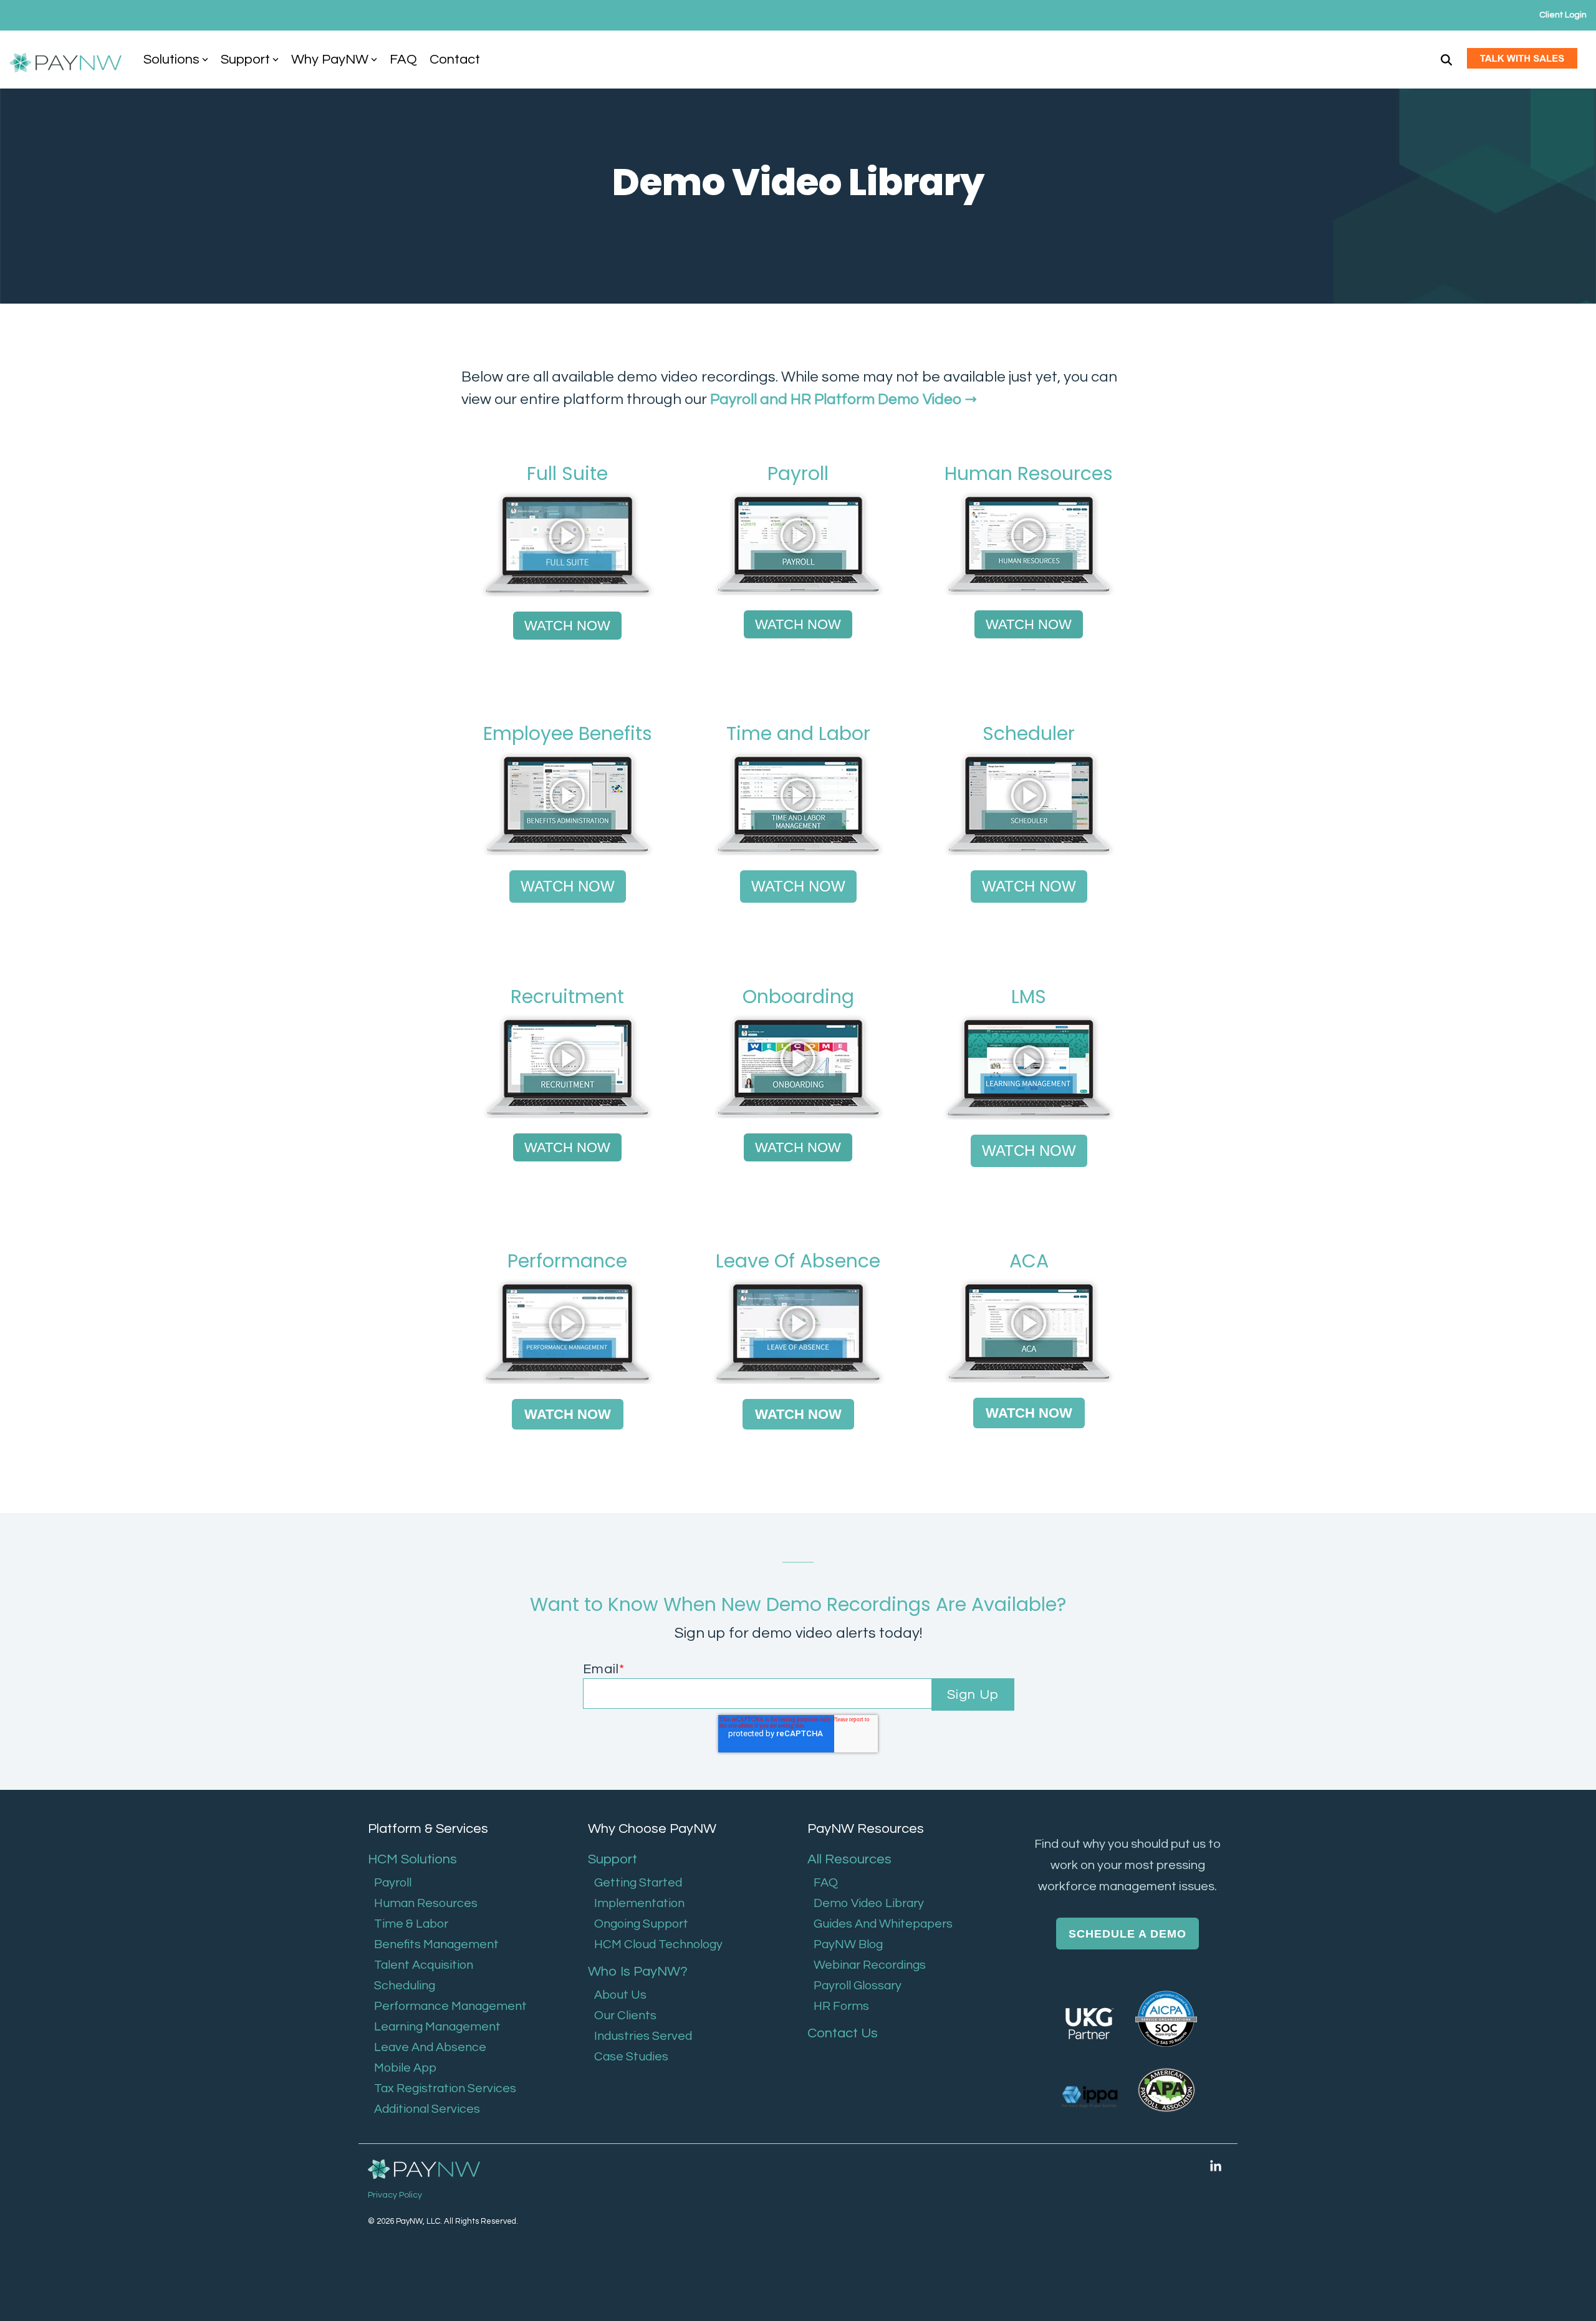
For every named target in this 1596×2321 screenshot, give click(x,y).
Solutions (171, 60)
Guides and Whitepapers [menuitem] (883, 1924)
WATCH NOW (567, 626)
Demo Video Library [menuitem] (869, 1903)
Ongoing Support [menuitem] (641, 1924)
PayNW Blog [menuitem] (848, 1944)
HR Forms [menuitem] (841, 2006)
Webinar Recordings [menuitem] (870, 1965)
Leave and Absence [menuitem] (430, 2047)
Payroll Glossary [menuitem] (858, 1986)
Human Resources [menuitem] (426, 1903)
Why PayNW (330, 60)
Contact (455, 60)
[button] (1216, 2166)
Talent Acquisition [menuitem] (424, 1965)
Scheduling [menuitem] (405, 1986)
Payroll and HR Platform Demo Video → (844, 399)
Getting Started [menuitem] (638, 1883)
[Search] (1446, 60)
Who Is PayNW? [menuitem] (638, 1972)
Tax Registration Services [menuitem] (445, 2088)
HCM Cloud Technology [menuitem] (658, 1944)
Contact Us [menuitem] (843, 2033)
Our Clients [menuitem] (625, 2016)
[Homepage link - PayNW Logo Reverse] (424, 2170)
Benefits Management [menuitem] (436, 1944)
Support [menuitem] (613, 1859)
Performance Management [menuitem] (450, 2006)
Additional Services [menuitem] (427, 2109)
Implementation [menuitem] (639, 1903)
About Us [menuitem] (620, 1995)
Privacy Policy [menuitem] (395, 2195)
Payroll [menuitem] (393, 1883)
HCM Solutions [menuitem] (412, 1859)
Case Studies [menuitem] (631, 2057)
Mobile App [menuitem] (405, 2068)
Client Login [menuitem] (1563, 15)
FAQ (403, 60)
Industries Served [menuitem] (643, 2036)
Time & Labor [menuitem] (411, 1924)
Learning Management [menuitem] (437, 2027)
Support (245, 60)
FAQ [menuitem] (826, 1883)
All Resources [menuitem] (849, 1859)
